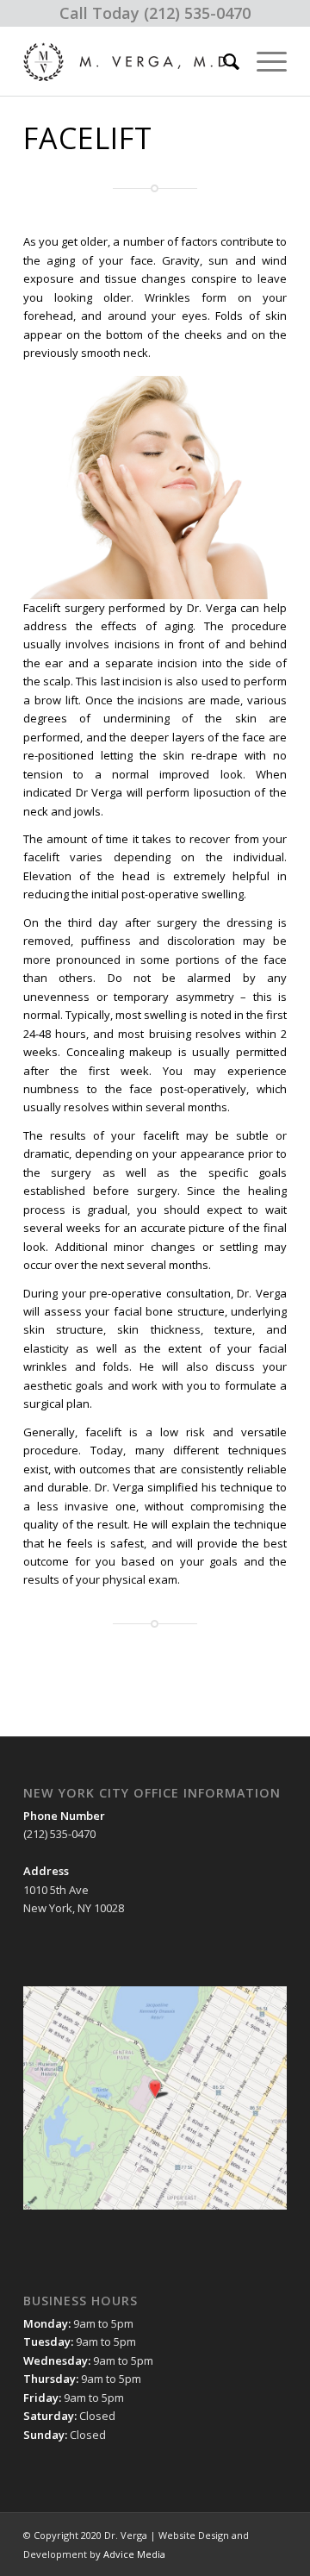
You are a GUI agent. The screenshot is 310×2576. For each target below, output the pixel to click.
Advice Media (134, 2554)
